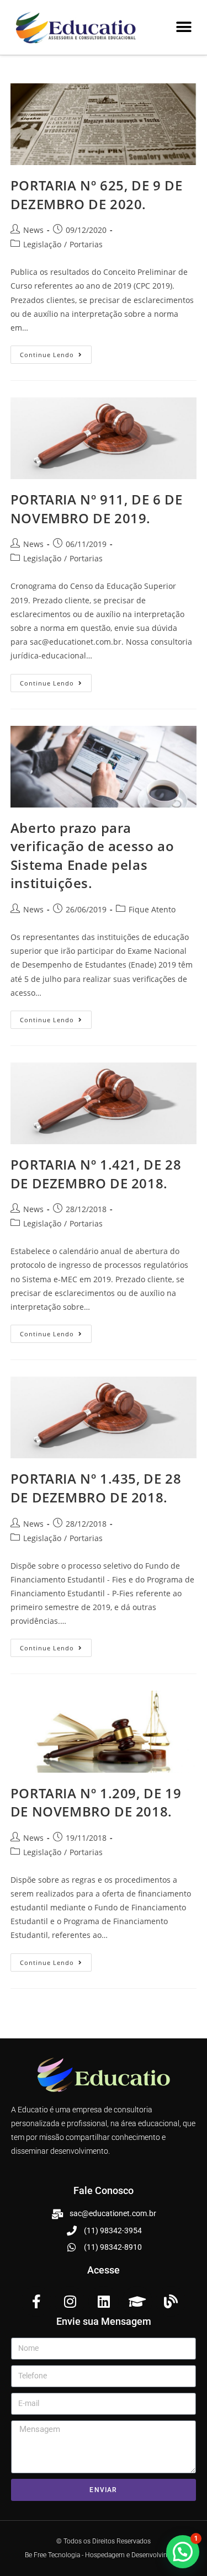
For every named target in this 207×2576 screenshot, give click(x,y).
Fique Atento (152, 909)
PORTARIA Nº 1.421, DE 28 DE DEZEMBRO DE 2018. (96, 1174)
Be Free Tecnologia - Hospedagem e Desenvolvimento (104, 2555)
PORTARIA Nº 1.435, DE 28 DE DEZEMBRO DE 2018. (96, 1488)
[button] (184, 27)
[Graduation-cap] (137, 2301)
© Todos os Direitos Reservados (104, 2541)
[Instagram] (70, 2301)
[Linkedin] (104, 2301)
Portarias (86, 244)
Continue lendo (56, 352)
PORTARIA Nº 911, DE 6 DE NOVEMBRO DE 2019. (96, 509)
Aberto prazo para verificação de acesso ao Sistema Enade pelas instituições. (92, 856)
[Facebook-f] (36, 2301)
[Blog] (171, 2301)
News (33, 230)
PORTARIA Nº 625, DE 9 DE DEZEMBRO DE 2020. (96, 195)
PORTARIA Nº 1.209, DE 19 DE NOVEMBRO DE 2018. (96, 1802)
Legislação (42, 244)
